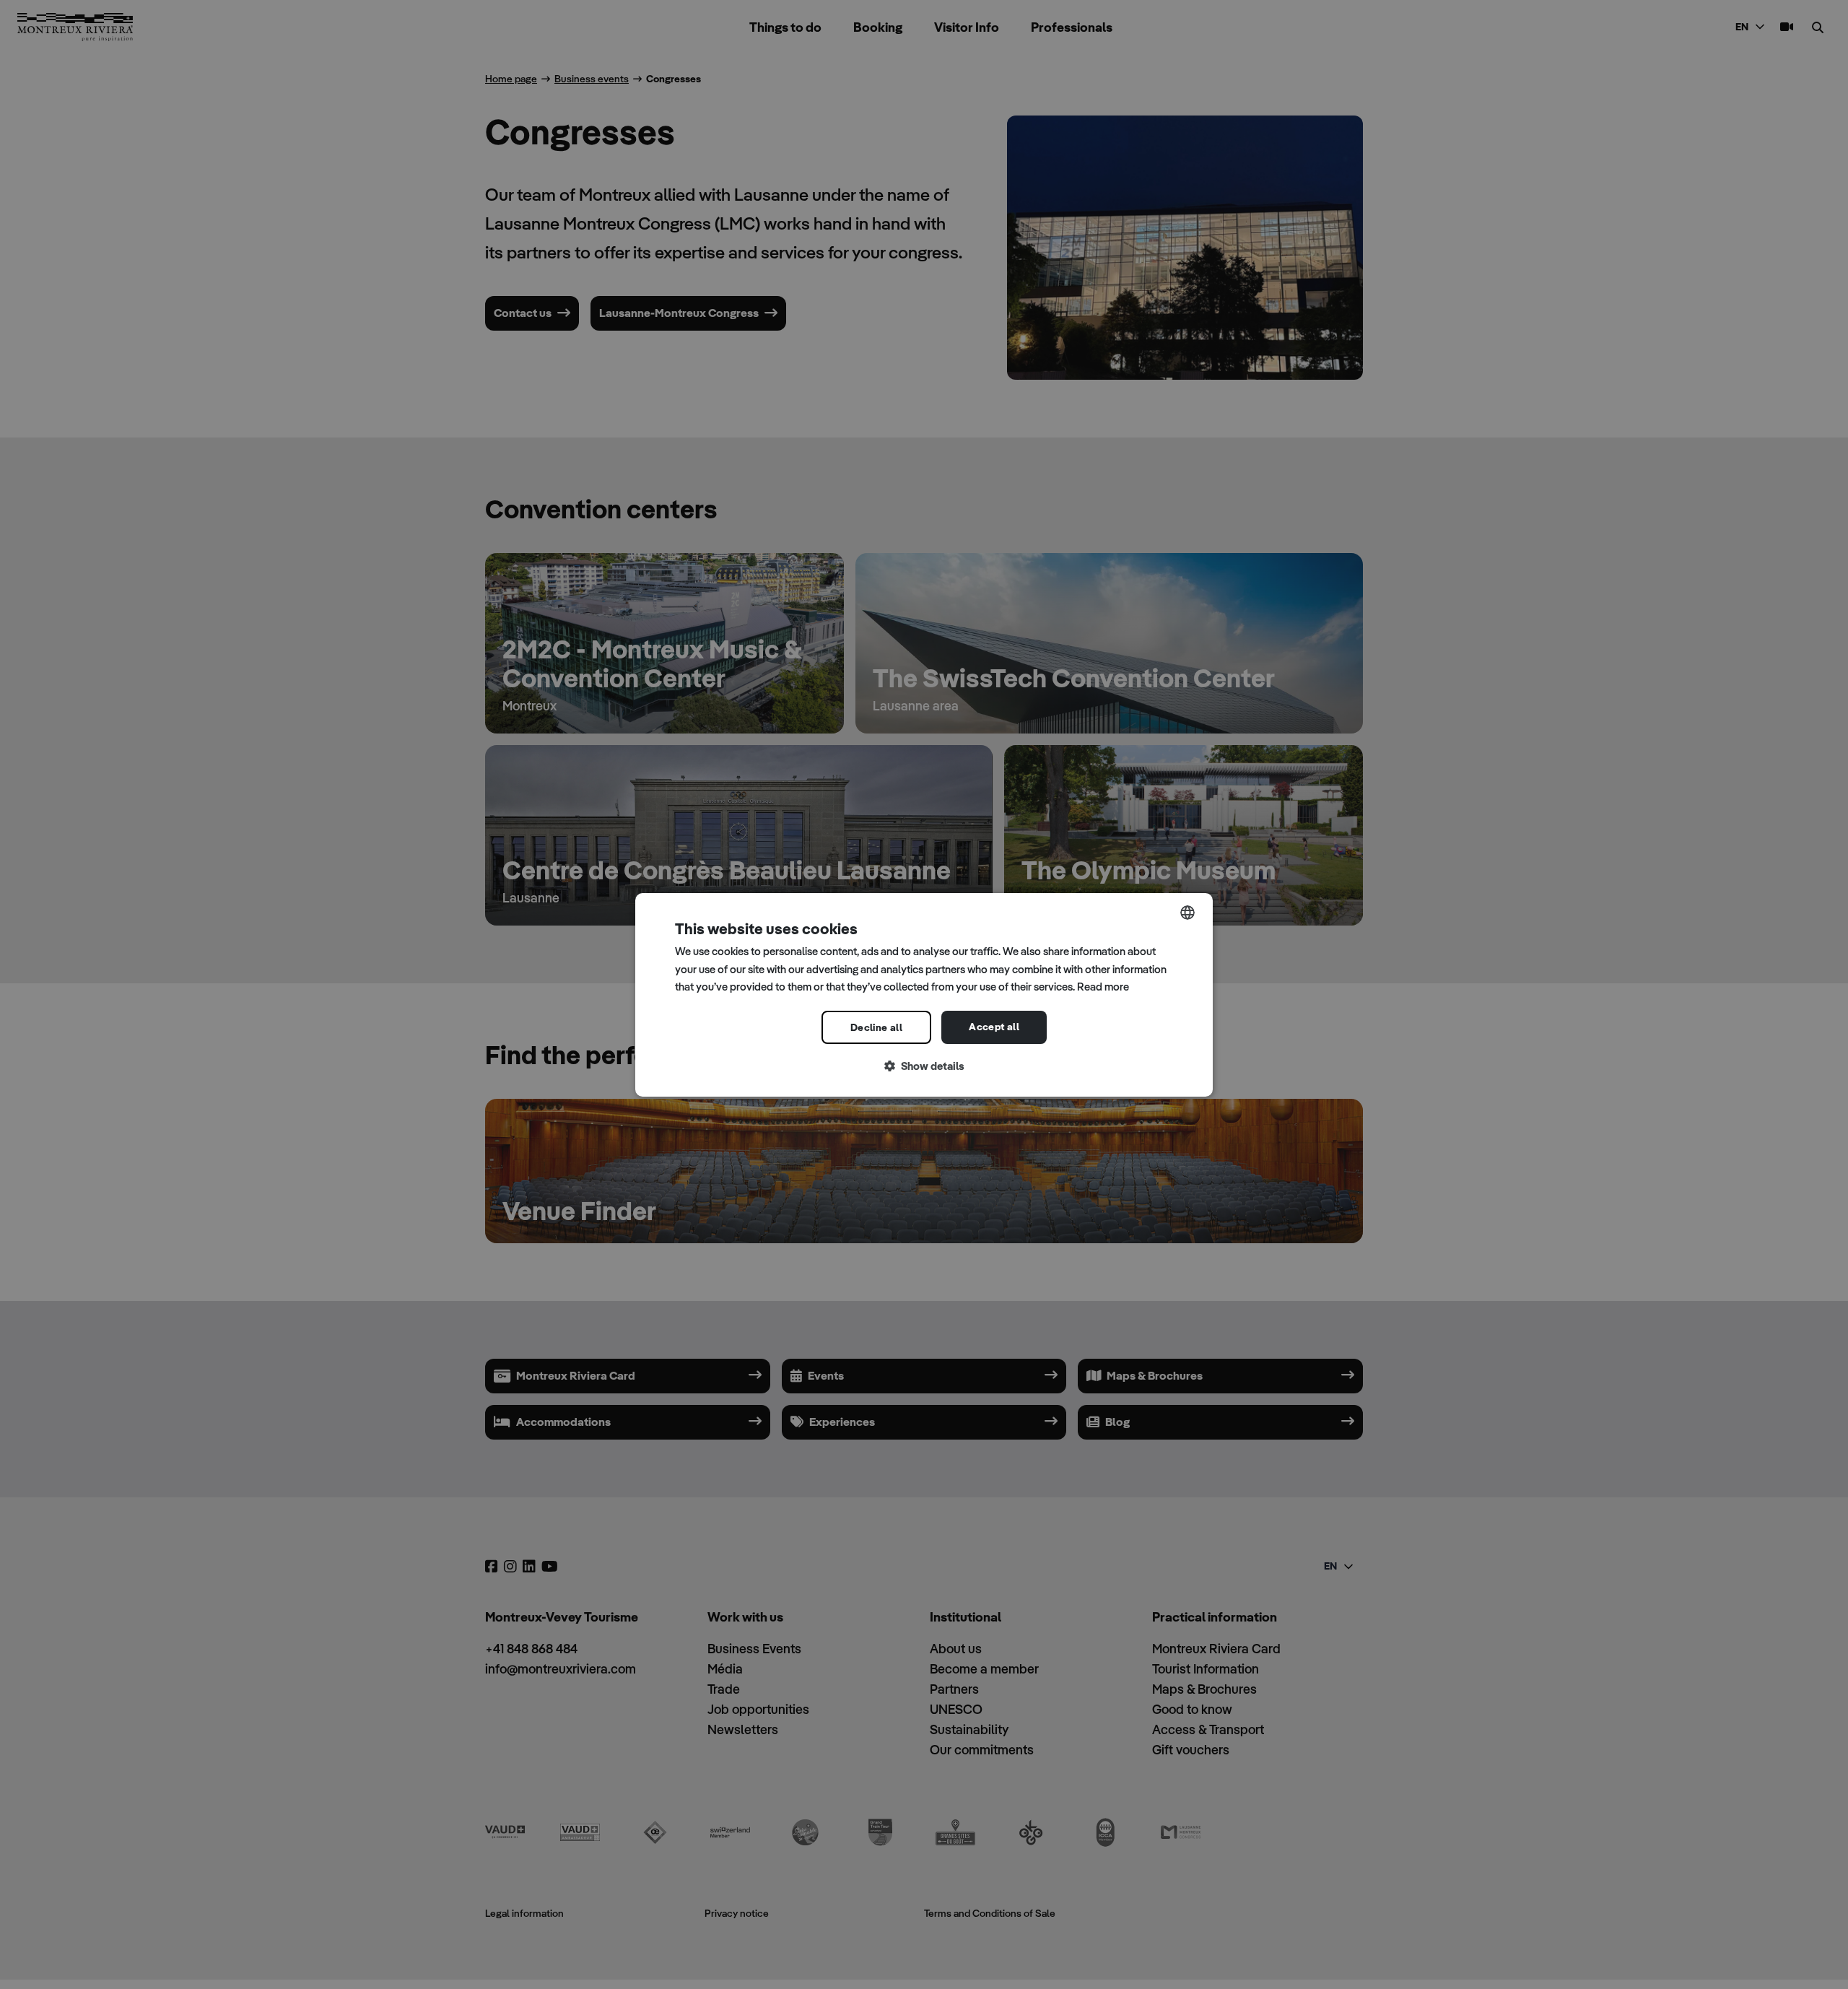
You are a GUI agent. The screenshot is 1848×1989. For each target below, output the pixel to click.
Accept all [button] (994, 1027)
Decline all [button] (876, 1027)
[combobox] (1187, 912)
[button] (924, 1067)
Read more (1103, 987)
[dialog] (924, 994)
